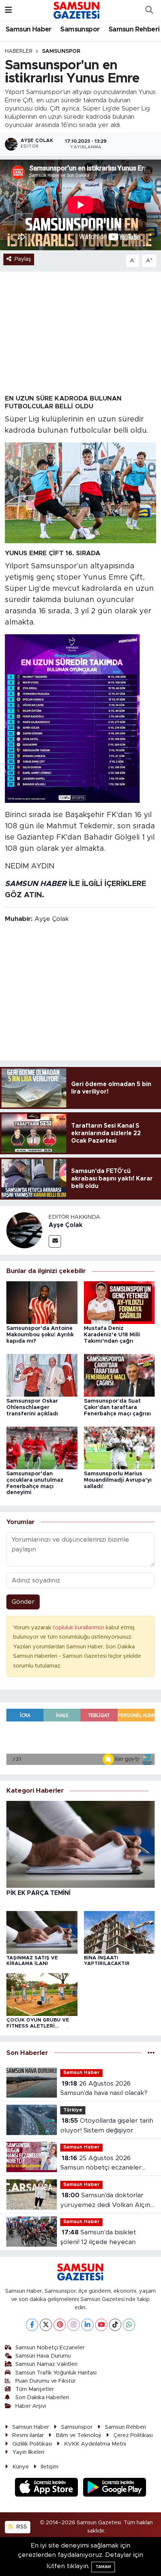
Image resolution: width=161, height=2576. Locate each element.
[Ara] (149, 10)
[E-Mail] (55, 1241)
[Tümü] (151, 2053)
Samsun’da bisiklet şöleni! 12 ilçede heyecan (98, 2237)
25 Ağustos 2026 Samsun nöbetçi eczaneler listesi (101, 2164)
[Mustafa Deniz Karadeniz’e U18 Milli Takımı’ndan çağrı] (119, 1302)
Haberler (19, 51)
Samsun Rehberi (134, 30)
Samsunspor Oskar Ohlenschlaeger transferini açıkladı (32, 1408)
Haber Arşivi (31, 2406)
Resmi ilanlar (28, 2435)
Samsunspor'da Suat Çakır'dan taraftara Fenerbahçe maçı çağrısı (117, 1408)
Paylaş (23, 259)
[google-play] (115, 2488)
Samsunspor (80, 30)
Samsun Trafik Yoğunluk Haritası (56, 2373)
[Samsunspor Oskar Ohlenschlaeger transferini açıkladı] (42, 1375)
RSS (21, 2527)
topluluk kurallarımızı (79, 1628)
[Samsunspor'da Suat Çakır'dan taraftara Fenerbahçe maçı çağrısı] (119, 1375)
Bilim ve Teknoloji (78, 2435)
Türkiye (73, 2110)
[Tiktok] (115, 2325)
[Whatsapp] (129, 2325)
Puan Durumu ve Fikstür (45, 2381)
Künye (21, 2467)
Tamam (103, 2567)
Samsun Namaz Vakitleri (46, 2364)
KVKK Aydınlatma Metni (95, 2444)
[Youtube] (101, 2325)
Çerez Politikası (133, 2435)
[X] (46, 2325)
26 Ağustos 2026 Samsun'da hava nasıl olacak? (104, 2088)
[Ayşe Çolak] (24, 1230)
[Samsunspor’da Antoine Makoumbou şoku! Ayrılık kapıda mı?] (42, 1302)
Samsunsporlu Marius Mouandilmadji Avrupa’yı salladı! (118, 1480)
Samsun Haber (29, 30)
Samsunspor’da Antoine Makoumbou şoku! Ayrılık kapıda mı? (40, 1335)
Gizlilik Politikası (32, 2444)
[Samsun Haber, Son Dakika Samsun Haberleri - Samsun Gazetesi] (77, 10)
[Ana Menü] (8, 10)
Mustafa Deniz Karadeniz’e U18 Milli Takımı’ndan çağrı (112, 1335)
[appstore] (48, 2488)
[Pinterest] (60, 2325)
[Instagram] (74, 2325)
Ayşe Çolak (66, 1225)
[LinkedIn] (87, 2325)
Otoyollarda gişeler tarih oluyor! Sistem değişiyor (107, 2125)
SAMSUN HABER (36, 884)
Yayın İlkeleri (28, 2452)
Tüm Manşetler (35, 2389)
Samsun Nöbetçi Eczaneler (50, 2348)
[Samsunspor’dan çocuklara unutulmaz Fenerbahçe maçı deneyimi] (42, 1447)
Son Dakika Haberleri (42, 2397)
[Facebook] (32, 2325)
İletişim (50, 2467)
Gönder (23, 1602)
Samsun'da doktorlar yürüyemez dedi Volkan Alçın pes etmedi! (105, 2201)
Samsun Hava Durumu (43, 2356)
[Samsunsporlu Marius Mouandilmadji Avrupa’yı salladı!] (119, 1447)
